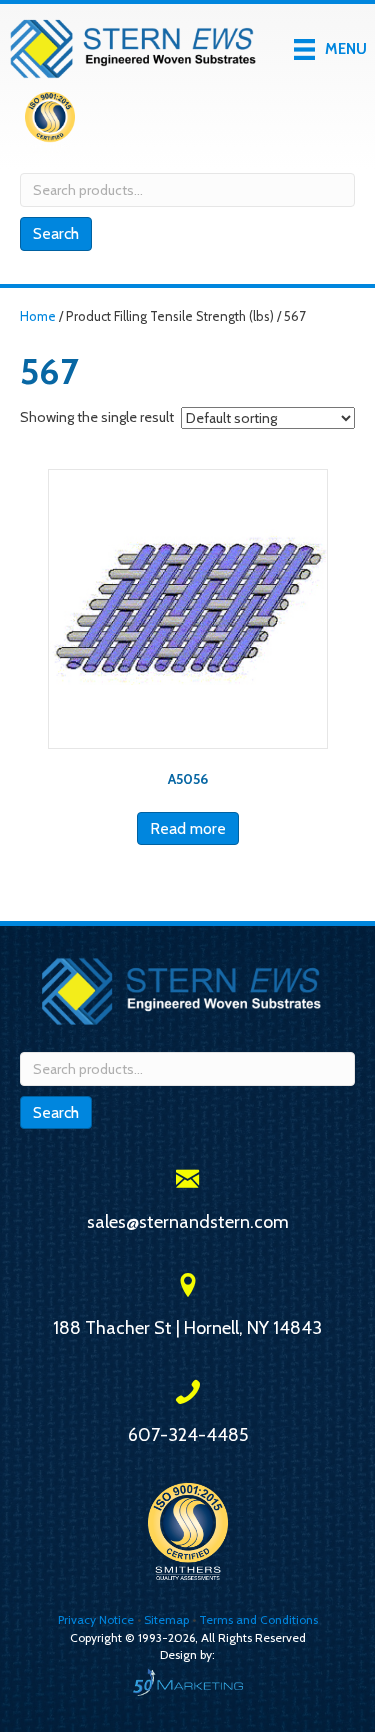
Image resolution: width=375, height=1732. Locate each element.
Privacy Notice (97, 1619)
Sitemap (166, 1619)
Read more (188, 828)
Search (56, 233)
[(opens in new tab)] (50, 121)
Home (38, 316)
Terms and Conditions (258, 1619)
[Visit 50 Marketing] (187, 1681)
